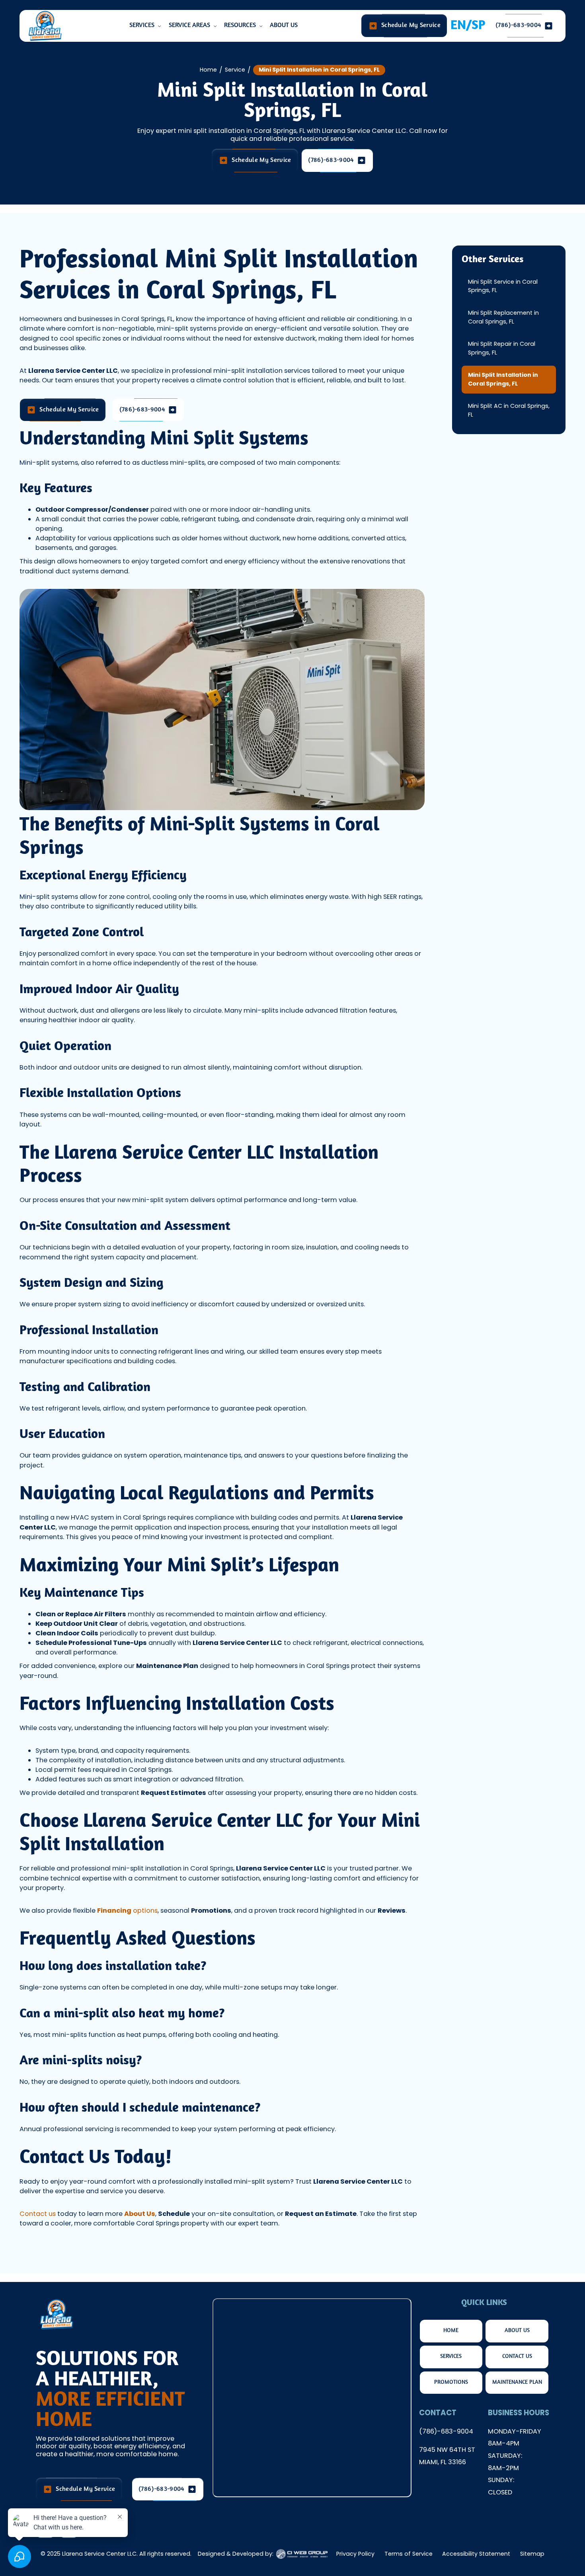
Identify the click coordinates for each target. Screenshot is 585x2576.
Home (208, 70)
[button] (146, 26)
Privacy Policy (355, 2554)
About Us (284, 25)
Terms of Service (409, 2554)
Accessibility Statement (476, 2554)
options (127, 1911)
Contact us (38, 2214)
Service (235, 70)
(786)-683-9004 (446, 2431)
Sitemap (532, 2554)
